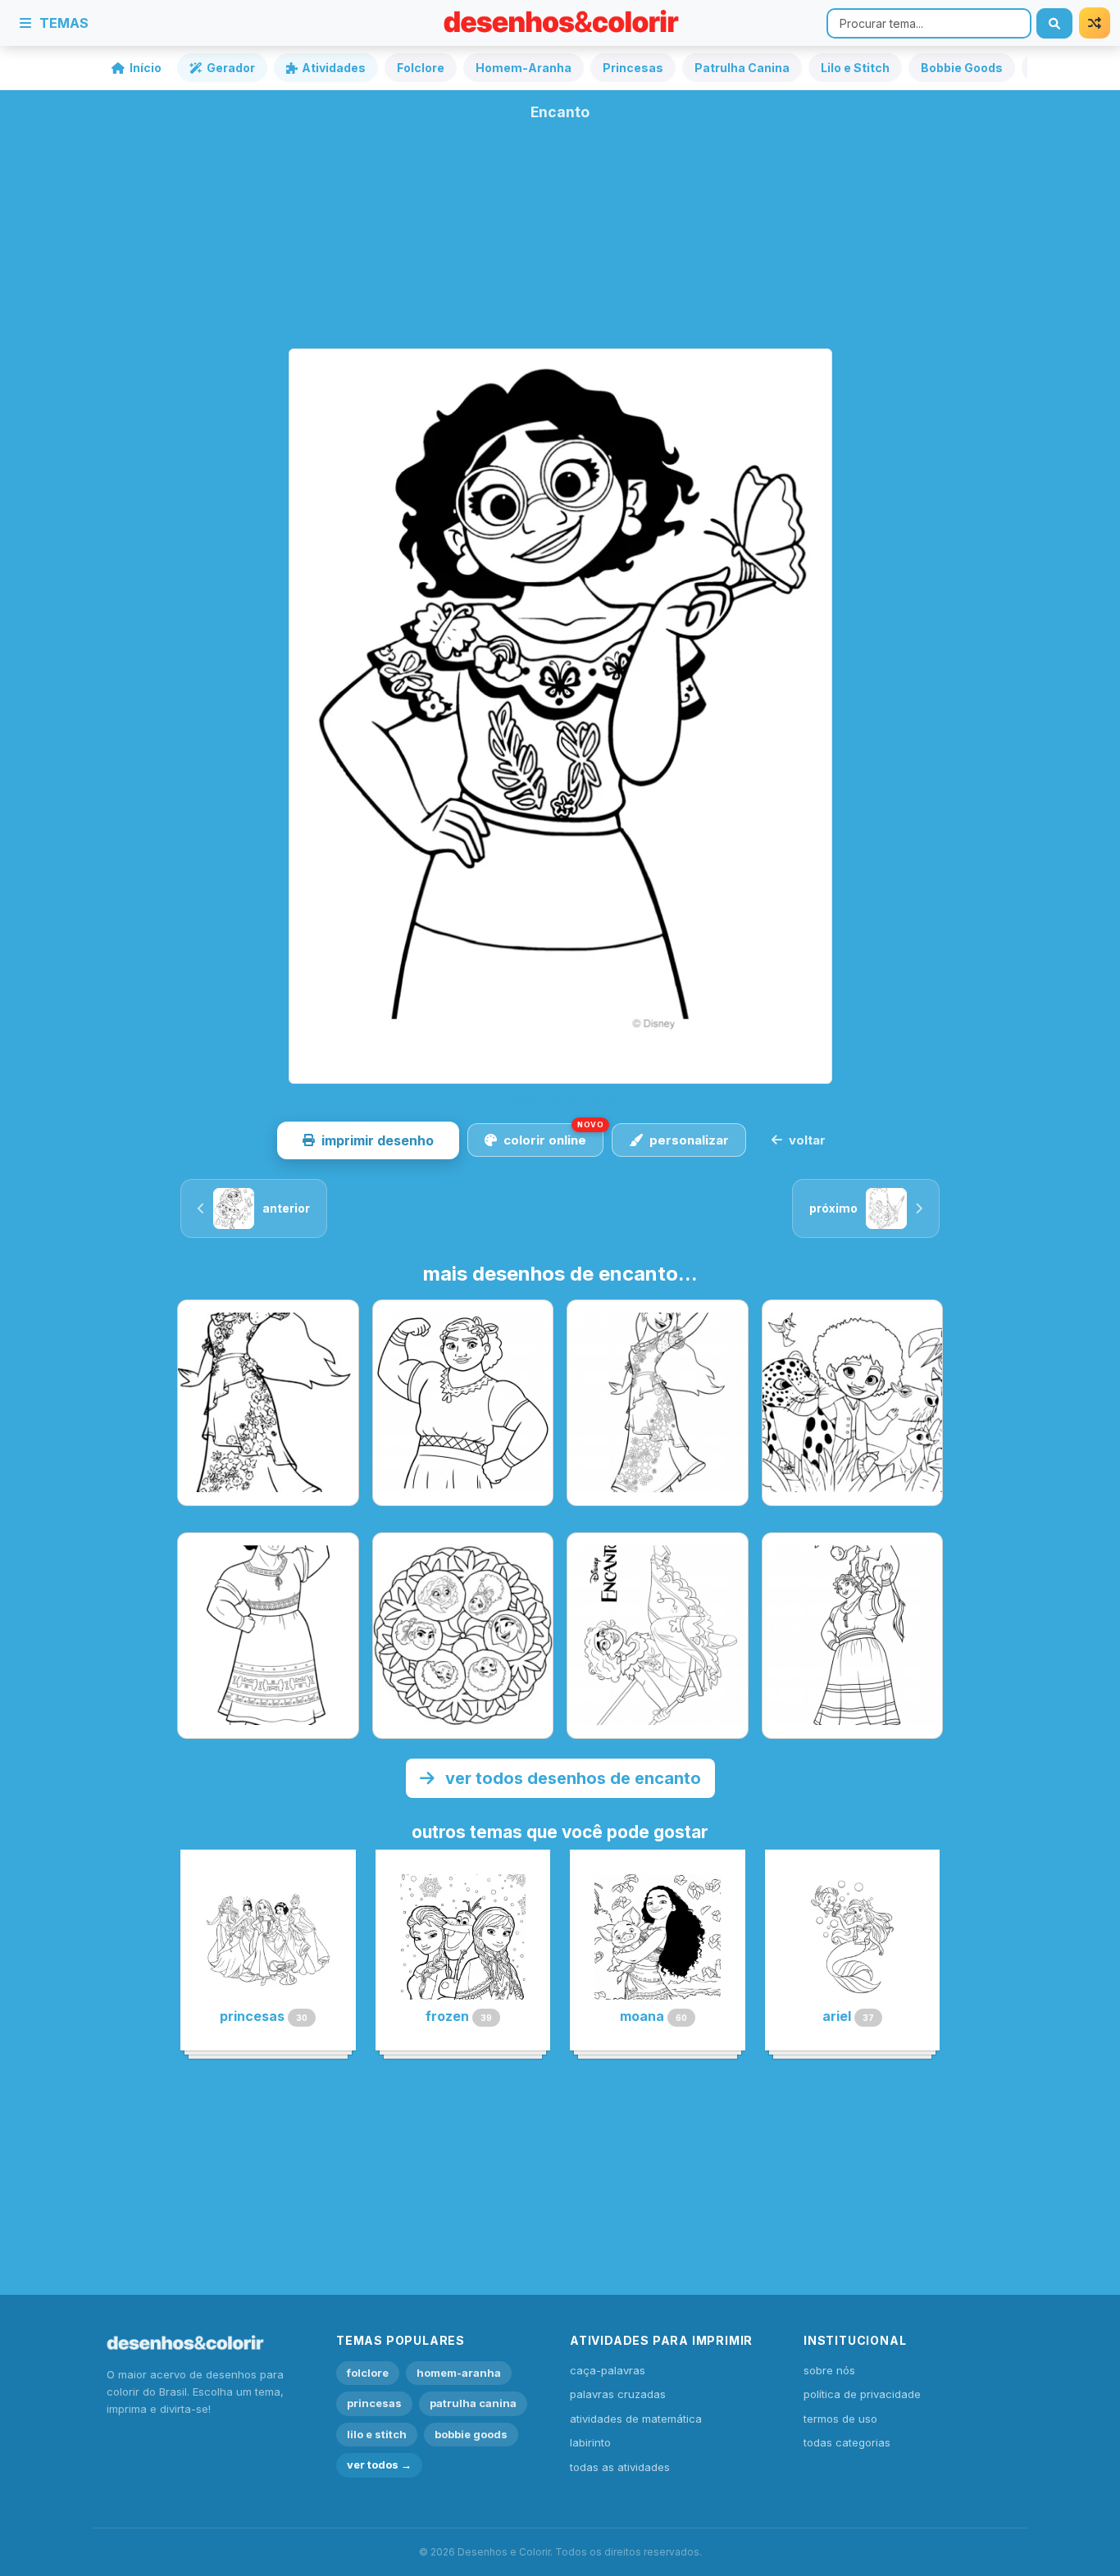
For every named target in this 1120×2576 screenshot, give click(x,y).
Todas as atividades (620, 2467)
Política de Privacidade (862, 2394)
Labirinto (590, 2442)
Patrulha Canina (742, 68)
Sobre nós (829, 2370)
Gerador (231, 68)
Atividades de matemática (636, 2419)
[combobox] (929, 23)
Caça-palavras (608, 2370)
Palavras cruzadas (618, 2394)
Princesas (633, 68)
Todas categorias (847, 2442)
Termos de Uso (840, 2419)
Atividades (334, 68)
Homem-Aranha (524, 68)
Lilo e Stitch (855, 68)
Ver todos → (379, 2464)
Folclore (421, 68)
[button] (368, 1140)
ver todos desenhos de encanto (571, 1778)
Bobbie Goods (962, 68)
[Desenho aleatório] (1095, 23)
